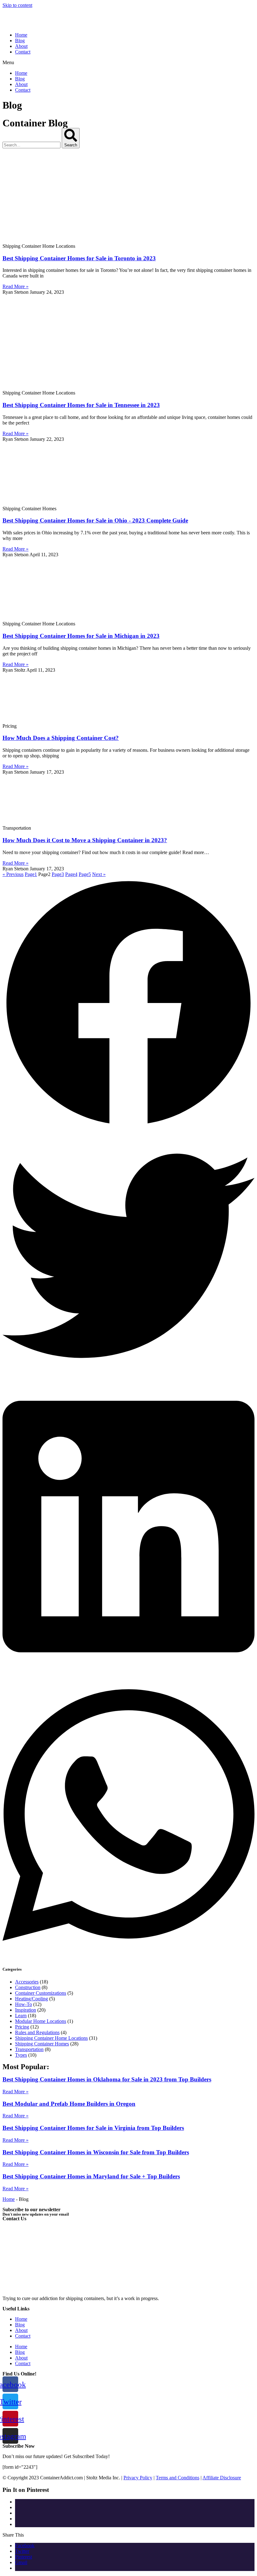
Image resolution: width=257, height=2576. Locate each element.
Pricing (22, 2027)
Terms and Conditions (178, 2478)
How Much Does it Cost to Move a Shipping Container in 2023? (85, 840)
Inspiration (26, 2010)
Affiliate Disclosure (222, 2478)
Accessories (27, 1982)
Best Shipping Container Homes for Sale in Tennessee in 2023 (81, 405)
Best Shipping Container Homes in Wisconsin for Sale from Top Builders (96, 2152)
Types (21, 2055)
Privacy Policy (138, 2478)
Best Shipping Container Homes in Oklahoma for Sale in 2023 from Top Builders (107, 2079)
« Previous (13, 874)
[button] (128, 63)
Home (21, 35)
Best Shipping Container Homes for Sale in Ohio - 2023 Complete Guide (95, 520)
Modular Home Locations (41, 2021)
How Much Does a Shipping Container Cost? (61, 738)
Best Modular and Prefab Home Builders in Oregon (69, 2104)
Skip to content (17, 5)
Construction (28, 1987)
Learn (21, 2016)
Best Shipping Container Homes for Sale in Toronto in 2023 (79, 258)
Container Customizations (41, 1993)
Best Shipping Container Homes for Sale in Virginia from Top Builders (93, 2128)
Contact (23, 52)
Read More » (16, 286)
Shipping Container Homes (42, 2044)
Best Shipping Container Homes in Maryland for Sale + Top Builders (91, 2176)
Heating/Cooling (31, 1999)
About (21, 46)
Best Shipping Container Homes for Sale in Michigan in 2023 (81, 636)
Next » (99, 874)
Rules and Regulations (37, 2032)
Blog (20, 41)
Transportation (29, 2049)
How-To (24, 2004)
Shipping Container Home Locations (51, 2038)
